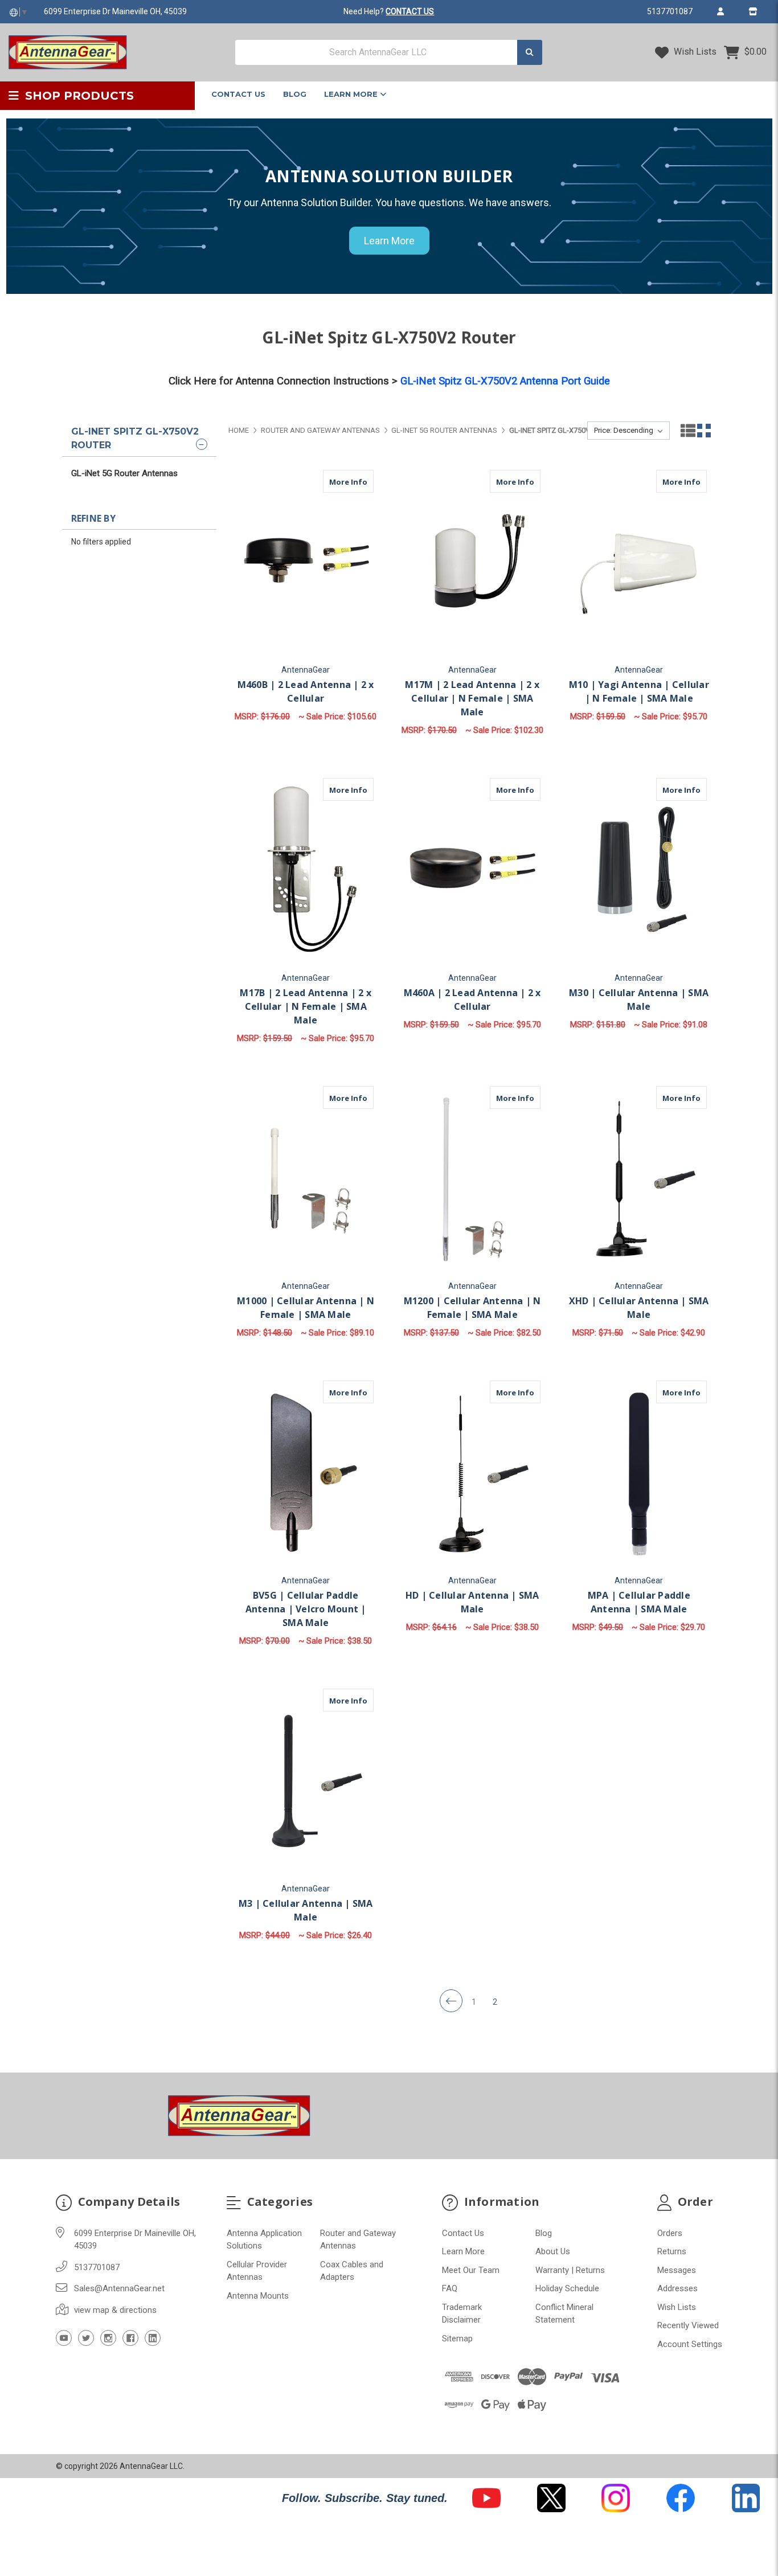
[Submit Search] (530, 53)
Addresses (677, 2288)
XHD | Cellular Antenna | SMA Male (639, 1308)
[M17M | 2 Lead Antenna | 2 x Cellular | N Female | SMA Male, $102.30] (472, 563)
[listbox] (628, 431)
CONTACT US (410, 11)
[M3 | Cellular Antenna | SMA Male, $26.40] (306, 1782)
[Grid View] (704, 431)
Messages (677, 2270)
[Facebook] (130, 2338)
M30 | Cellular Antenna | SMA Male (639, 1000)
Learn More (352, 94)
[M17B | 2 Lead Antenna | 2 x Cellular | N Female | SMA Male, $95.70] (306, 871)
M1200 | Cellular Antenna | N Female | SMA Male (472, 1308)
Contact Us (238, 94)
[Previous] (451, 2001)
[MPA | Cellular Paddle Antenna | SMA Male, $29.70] (639, 1474)
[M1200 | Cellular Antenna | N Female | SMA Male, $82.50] (472, 1179)
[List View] (688, 431)
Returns (672, 2251)
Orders (670, 2233)
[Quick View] (339, 481)
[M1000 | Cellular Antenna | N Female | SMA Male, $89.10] (306, 1179)
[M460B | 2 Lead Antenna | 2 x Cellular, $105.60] (306, 563)
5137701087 (670, 11)
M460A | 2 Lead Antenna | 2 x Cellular (472, 1000)
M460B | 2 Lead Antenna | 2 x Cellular (306, 691)
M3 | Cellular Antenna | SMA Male (306, 1910)
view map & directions (115, 2310)
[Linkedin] (153, 2338)
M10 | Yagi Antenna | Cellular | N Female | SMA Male (639, 691)
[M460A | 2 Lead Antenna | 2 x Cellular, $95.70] (472, 871)
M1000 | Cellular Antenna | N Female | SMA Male (306, 1308)
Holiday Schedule (567, 2288)
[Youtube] (64, 2338)
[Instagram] (108, 2338)
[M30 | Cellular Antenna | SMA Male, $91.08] (639, 871)
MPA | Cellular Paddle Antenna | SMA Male (639, 1602)
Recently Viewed (688, 2325)
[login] (720, 11)
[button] (486, 2498)
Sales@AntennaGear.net (119, 2288)
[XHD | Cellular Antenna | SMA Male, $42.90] (639, 1179)
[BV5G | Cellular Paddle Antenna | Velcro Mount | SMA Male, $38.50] (306, 1474)
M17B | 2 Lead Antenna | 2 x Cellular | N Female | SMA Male (306, 1006)
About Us (553, 2251)
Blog (295, 94)
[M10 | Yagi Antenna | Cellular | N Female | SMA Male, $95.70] (639, 563)
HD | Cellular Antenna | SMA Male (472, 1602)
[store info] (753, 11)
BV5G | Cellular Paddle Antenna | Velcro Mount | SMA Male (306, 1609)
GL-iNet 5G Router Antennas (124, 473)
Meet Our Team (471, 2270)
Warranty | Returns (570, 2270)
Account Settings (690, 2344)
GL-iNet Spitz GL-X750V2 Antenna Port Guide (505, 381)
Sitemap (457, 2339)
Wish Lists (694, 52)
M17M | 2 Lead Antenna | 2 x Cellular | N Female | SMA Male (472, 698)
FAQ (450, 2288)
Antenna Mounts (258, 2296)
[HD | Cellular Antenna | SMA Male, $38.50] (472, 1474)
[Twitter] (86, 2338)
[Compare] (361, 481)
